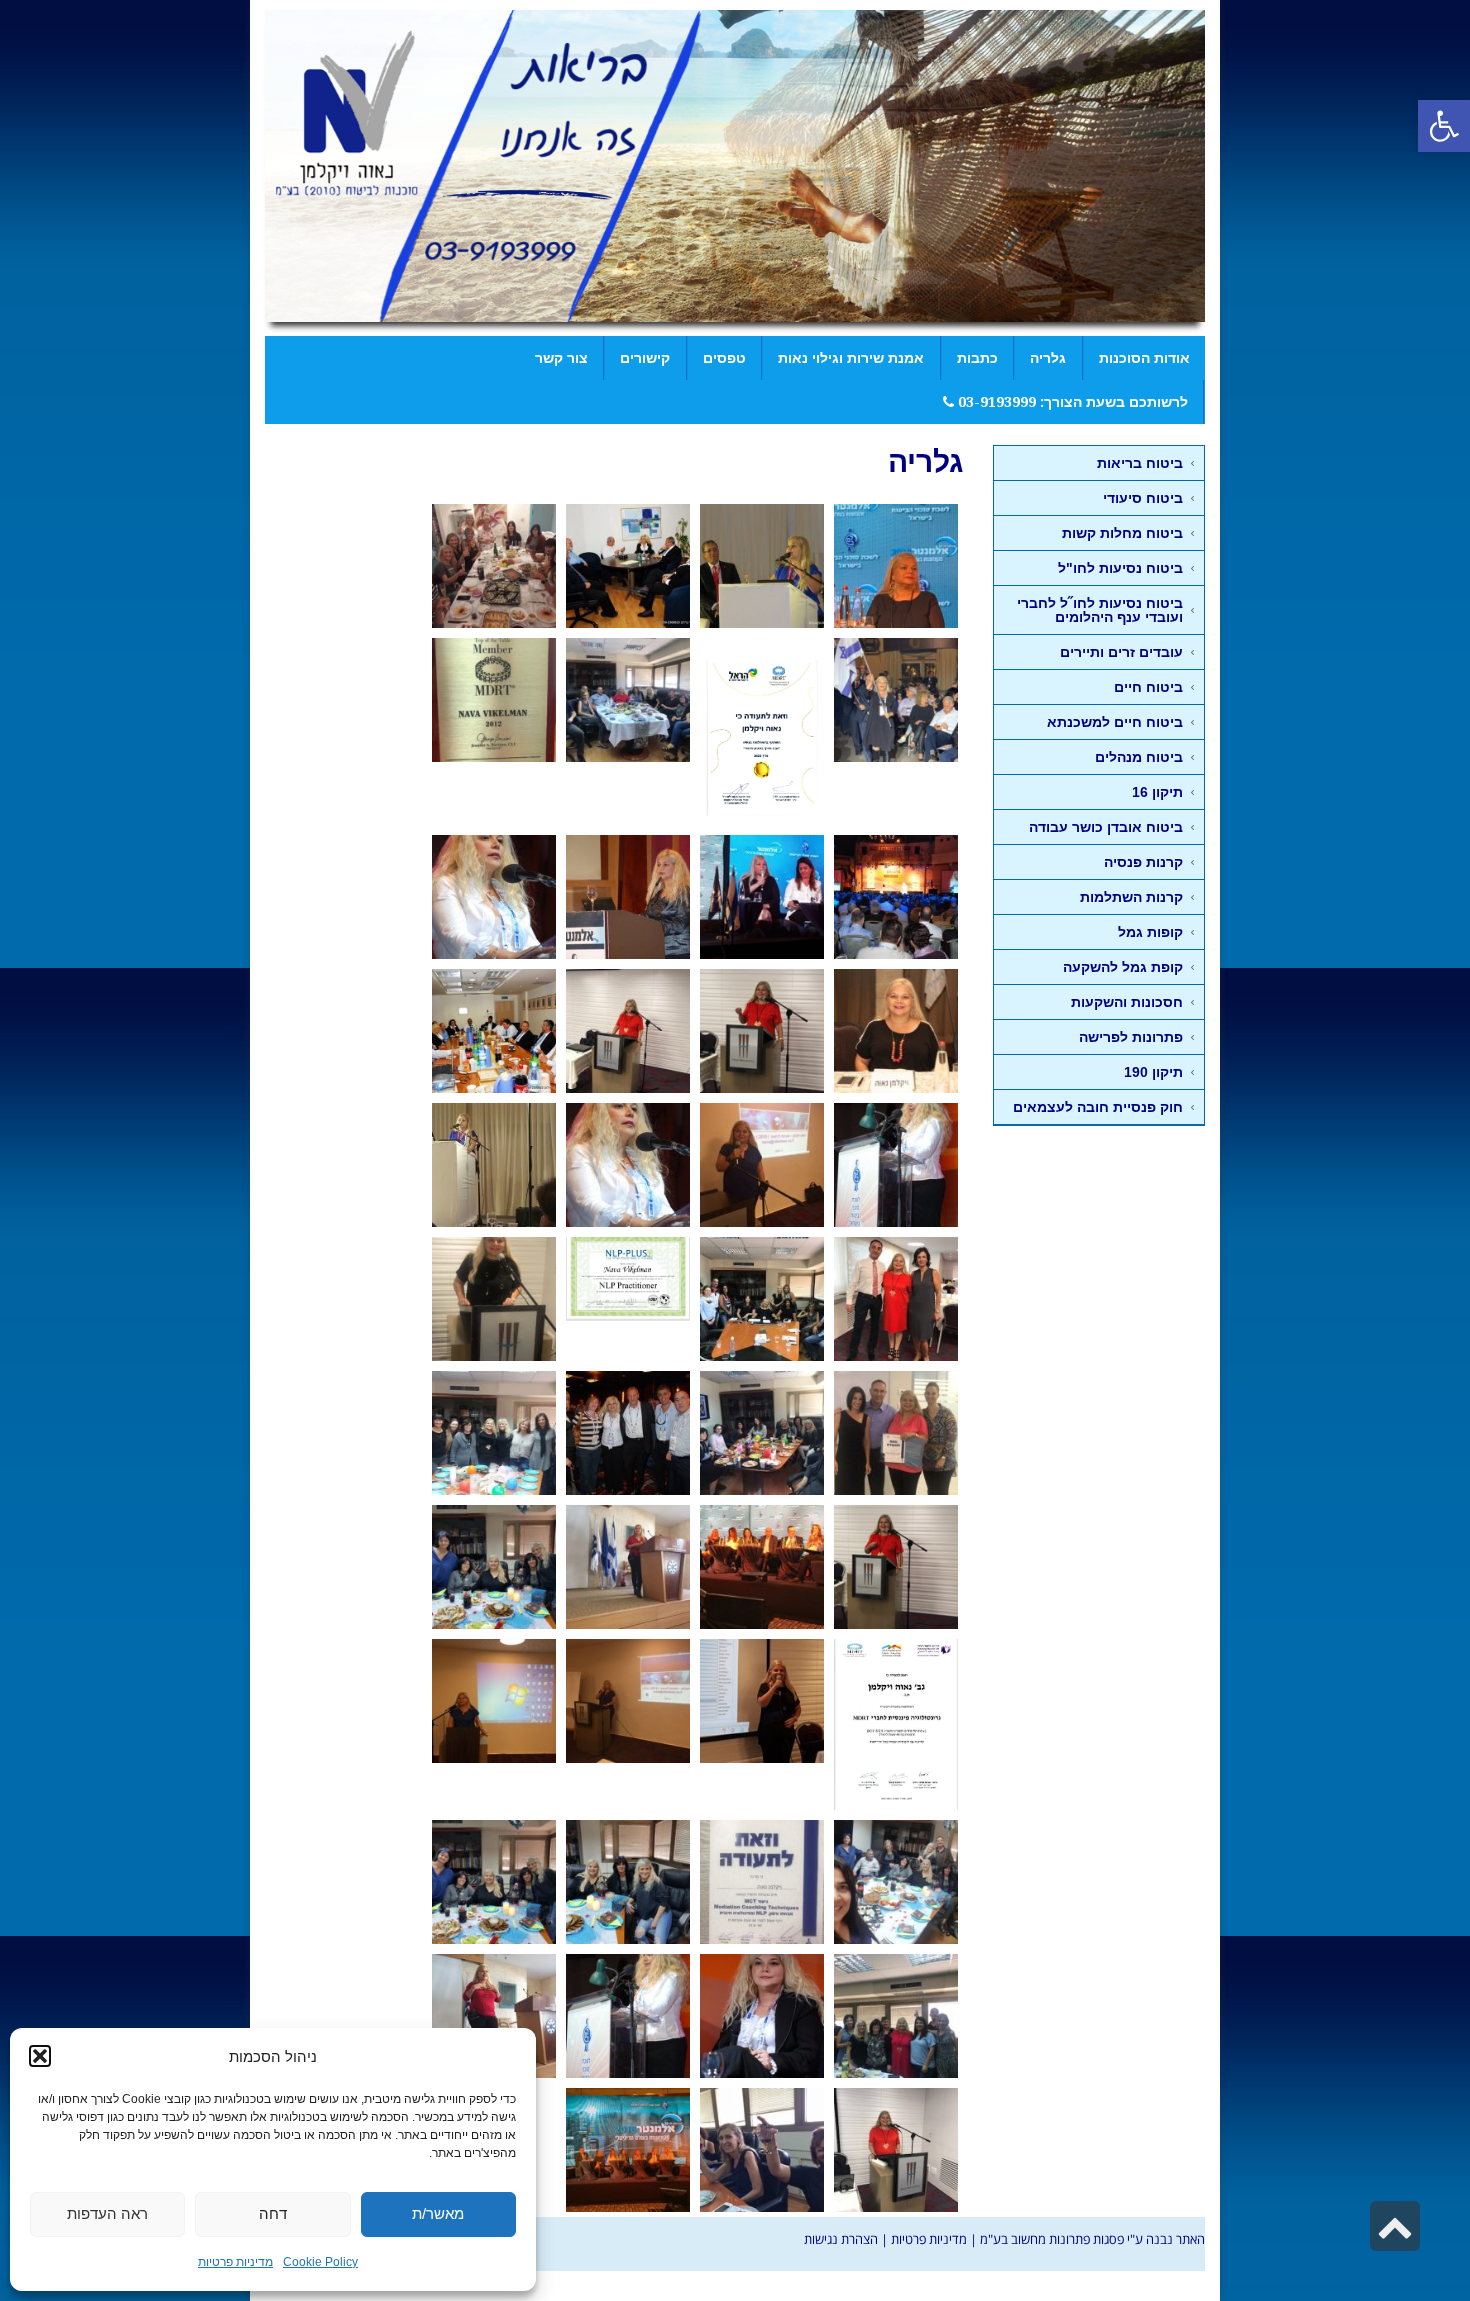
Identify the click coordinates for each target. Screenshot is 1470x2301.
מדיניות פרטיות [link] (235, 2262)
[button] (40, 2056)
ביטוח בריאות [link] (1140, 463)
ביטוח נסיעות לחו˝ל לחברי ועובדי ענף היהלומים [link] (1100, 610)
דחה (273, 2213)
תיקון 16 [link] (1157, 792)
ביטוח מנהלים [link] (1139, 757)
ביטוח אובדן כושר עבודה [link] (1106, 827)
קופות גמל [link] (1150, 932)
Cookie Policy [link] (320, 2262)
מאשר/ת (438, 2213)
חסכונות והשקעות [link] (1127, 1002)
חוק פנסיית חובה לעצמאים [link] (1098, 1107)
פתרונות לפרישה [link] (1131, 1037)
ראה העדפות (107, 2213)
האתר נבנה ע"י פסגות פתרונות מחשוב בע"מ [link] (1092, 2239)
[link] (1444, 126)
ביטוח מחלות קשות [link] (1122, 533)
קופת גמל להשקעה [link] (1123, 967)
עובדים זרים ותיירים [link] (1121, 652)
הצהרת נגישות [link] (841, 2239)
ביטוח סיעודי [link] (1143, 498)
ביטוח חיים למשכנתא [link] (1115, 722)
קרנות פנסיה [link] (1143, 862)
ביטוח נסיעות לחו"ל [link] (1120, 568)
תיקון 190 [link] (1153, 1072)
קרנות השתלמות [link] (1131, 897)
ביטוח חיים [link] (1148, 687)
